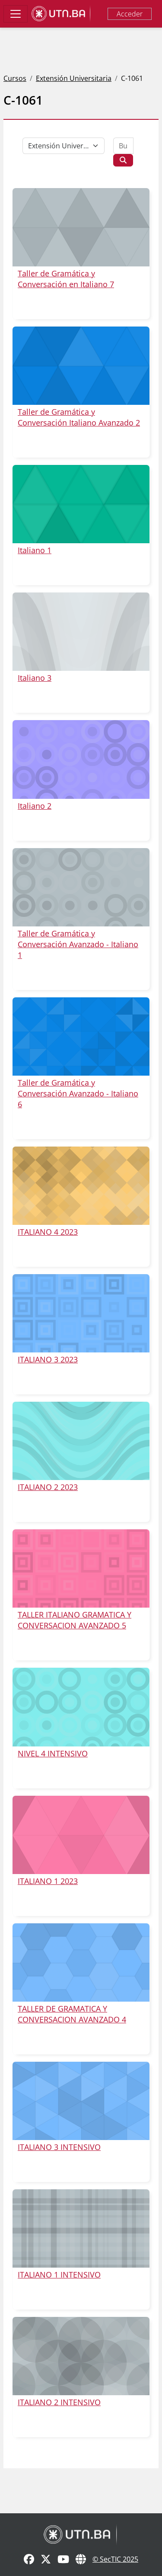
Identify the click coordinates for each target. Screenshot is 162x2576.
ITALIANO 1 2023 (48, 1881)
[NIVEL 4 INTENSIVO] (81, 1707)
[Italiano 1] (81, 504)
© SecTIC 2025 (115, 2559)
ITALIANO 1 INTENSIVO (59, 2275)
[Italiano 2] (81, 759)
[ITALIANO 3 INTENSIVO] (81, 2101)
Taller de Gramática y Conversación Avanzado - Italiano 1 (78, 944)
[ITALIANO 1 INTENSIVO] (81, 2228)
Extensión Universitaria (74, 78)
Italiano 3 (35, 678)
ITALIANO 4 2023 (48, 1232)
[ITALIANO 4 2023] (81, 1186)
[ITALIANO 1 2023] (81, 1835)
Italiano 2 (35, 806)
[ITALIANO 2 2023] (81, 1441)
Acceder (130, 14)
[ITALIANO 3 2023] (81, 1313)
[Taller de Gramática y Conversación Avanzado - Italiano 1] (81, 887)
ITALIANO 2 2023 (48, 1487)
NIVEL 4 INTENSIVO (53, 1753)
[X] (46, 2560)
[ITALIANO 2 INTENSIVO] (81, 2356)
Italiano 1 (35, 550)
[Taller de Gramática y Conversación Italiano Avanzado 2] (81, 366)
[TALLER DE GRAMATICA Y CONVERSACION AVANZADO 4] (81, 1962)
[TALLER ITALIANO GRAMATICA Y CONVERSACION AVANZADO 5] (81, 1568)
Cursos (15, 78)
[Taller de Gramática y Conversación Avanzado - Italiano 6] (81, 1036)
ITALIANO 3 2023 (48, 1359)
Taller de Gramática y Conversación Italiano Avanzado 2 (79, 417)
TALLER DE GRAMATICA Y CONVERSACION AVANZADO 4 (72, 2014)
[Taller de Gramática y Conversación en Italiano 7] (81, 227)
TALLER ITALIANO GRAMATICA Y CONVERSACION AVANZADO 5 (75, 1620)
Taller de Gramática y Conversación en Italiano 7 (66, 279)
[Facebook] (29, 2560)
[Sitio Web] (81, 2560)
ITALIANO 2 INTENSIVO (59, 2402)
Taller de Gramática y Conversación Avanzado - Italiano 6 (78, 1093)
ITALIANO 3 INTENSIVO (59, 2147)
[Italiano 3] (81, 632)
